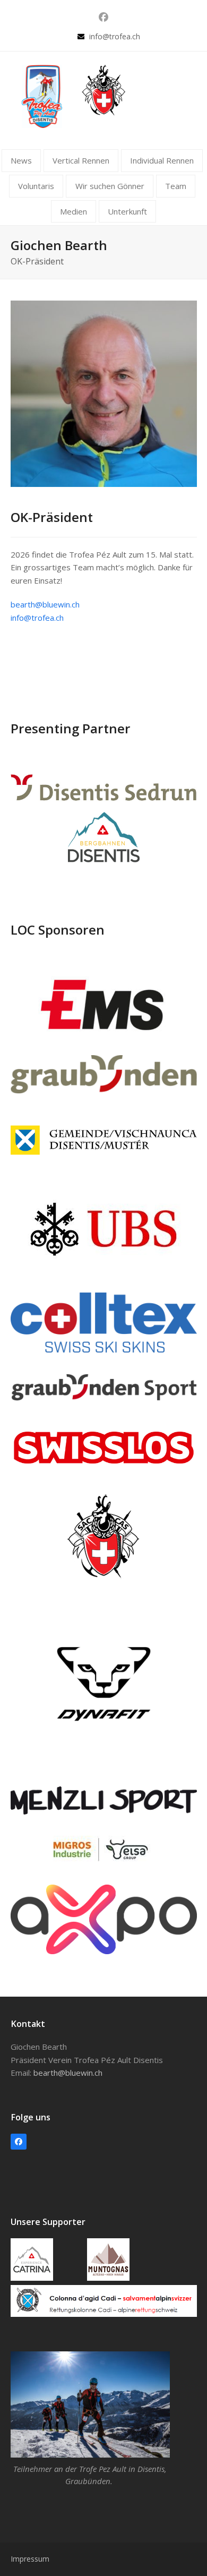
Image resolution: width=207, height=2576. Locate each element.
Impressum (30, 2559)
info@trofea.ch (115, 36)
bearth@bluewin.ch (45, 604)
